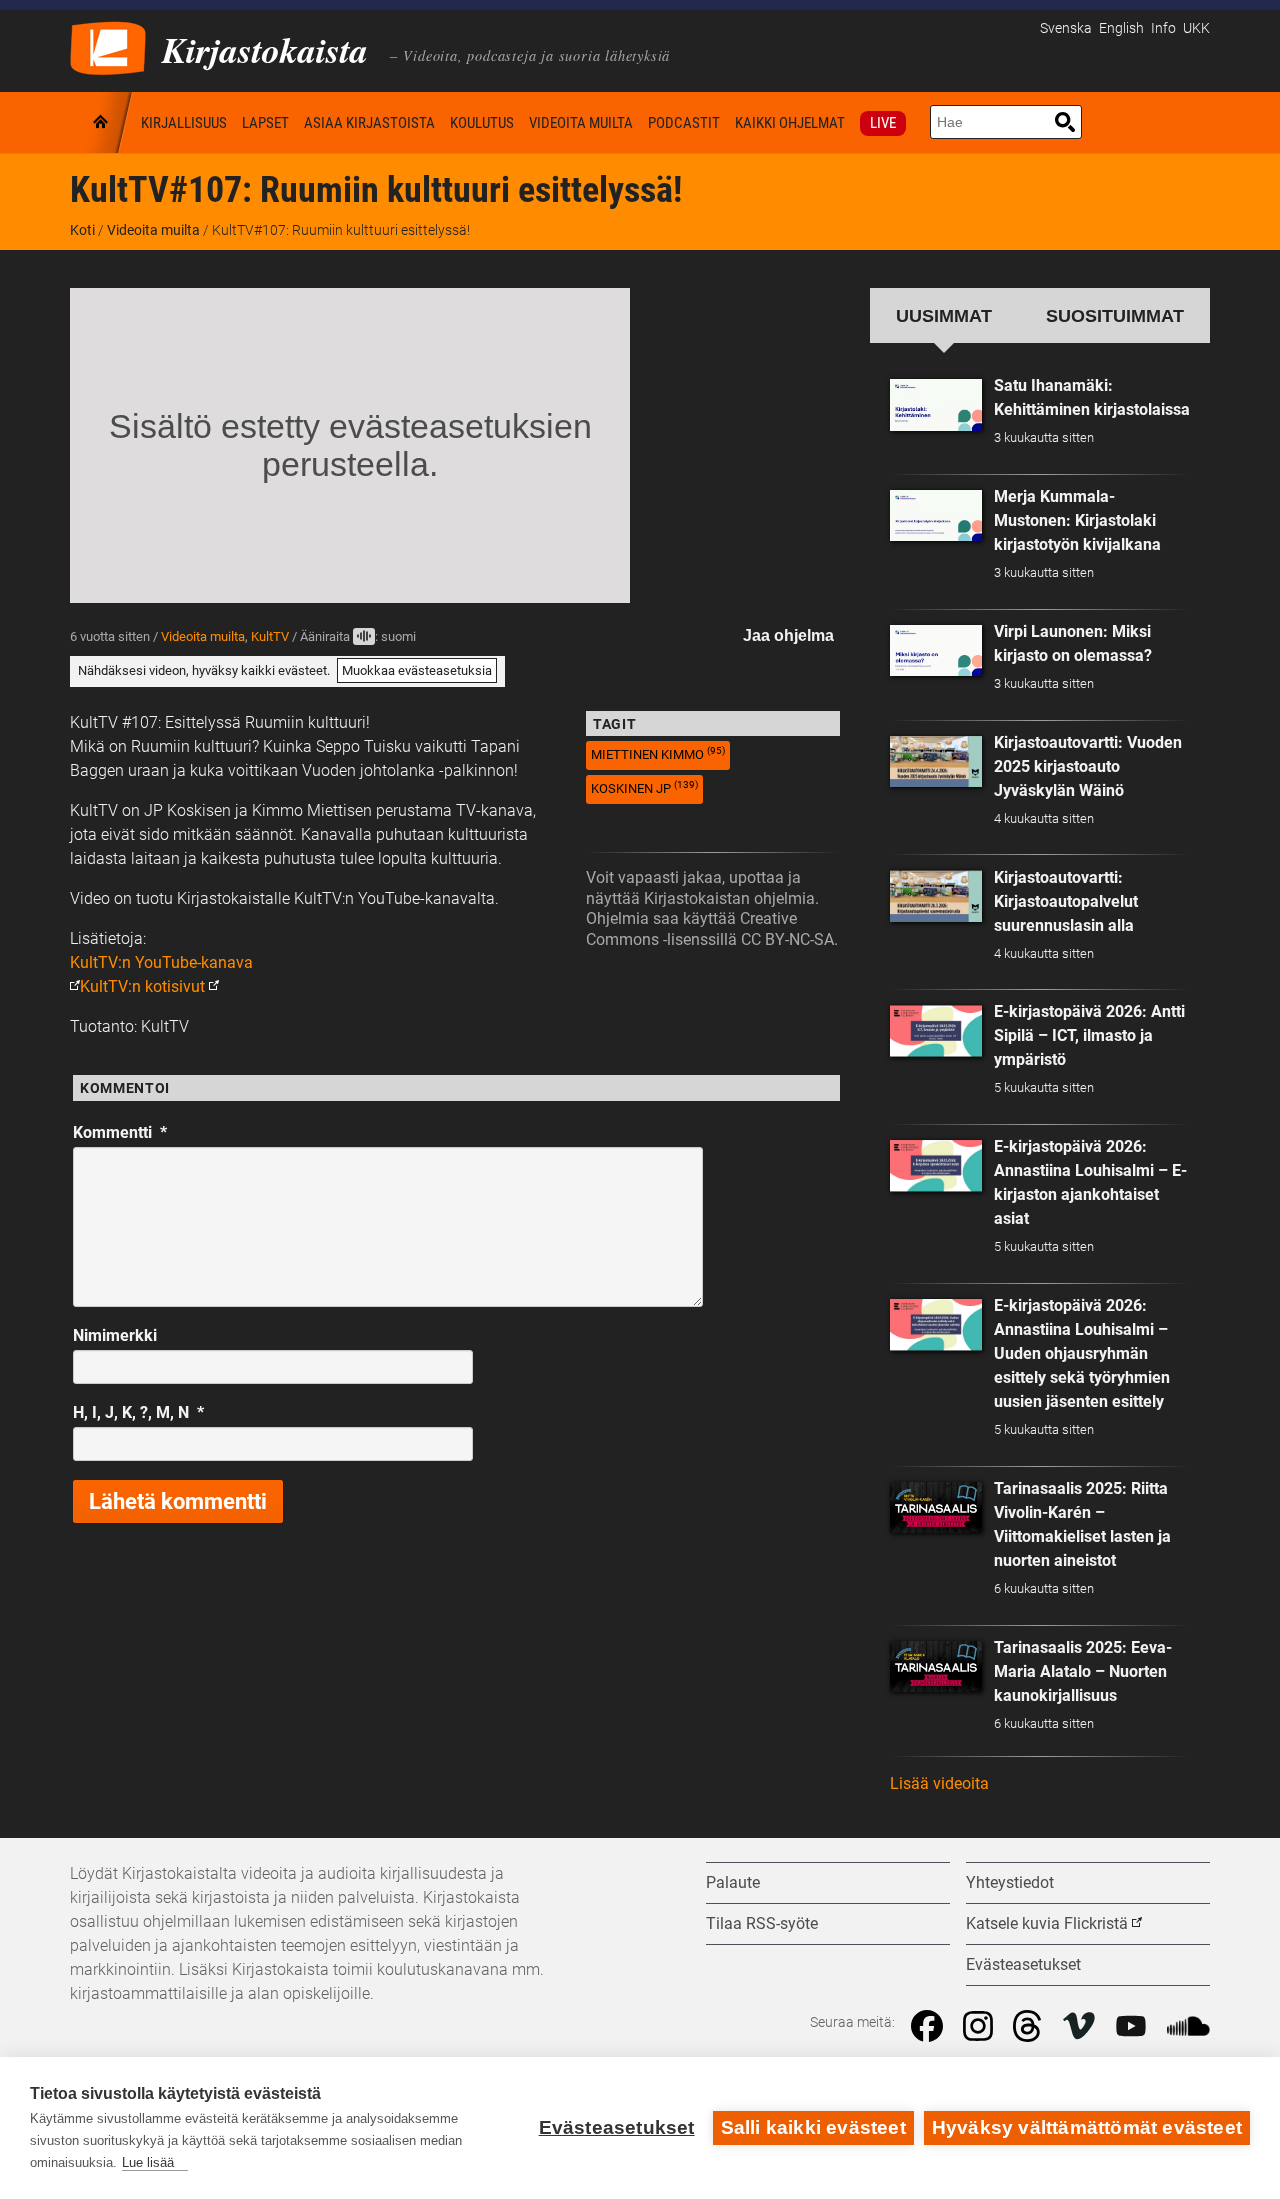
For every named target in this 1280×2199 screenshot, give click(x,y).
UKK (1196, 28)
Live (883, 123)
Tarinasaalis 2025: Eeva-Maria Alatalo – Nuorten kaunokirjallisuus (1083, 1671)
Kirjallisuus (184, 123)
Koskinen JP (644, 787)
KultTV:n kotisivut (142, 986)
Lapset (265, 123)
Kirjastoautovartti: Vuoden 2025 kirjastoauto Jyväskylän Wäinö (1088, 766)
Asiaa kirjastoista (369, 123)
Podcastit (684, 123)
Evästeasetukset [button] (1023, 1964)
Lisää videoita (939, 1783)
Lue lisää (148, 2162)
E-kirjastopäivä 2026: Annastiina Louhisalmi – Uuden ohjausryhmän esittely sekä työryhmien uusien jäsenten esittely (1082, 1353)
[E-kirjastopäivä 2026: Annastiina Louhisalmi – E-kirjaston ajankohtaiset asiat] (936, 1166)
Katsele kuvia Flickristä (1047, 1923)
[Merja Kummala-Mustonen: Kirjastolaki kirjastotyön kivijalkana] (936, 516)
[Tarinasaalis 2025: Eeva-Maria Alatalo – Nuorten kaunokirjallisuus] (936, 1667)
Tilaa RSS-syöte (762, 1923)
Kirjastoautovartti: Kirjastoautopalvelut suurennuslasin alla (1066, 901)
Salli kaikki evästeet (813, 2127)
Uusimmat (944, 315)
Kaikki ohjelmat (790, 123)
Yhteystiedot (1010, 1882)
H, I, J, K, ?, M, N (138, 1412)
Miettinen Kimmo (658, 753)
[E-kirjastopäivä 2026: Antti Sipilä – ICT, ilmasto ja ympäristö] (936, 1031)
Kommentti (120, 1132)
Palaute (733, 1882)
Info (1163, 28)
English (1121, 28)
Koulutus (482, 123)
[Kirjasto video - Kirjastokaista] (108, 46)
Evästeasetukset (617, 2127)
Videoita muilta (581, 123)
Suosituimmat (1115, 315)
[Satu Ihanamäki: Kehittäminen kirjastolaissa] (936, 405)
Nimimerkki (115, 1335)
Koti (102, 122)
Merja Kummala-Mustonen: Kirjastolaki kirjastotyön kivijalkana (1077, 520)
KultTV (270, 636)
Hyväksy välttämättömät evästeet (1087, 2127)
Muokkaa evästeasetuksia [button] (417, 670)
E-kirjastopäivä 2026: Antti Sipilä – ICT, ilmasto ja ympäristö (1089, 1035)
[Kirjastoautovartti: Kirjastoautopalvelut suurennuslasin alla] (936, 896)
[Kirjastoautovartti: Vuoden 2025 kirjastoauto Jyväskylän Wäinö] (936, 762)
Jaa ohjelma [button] (788, 635)
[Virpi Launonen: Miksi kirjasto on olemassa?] (936, 651)
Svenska (1066, 28)
